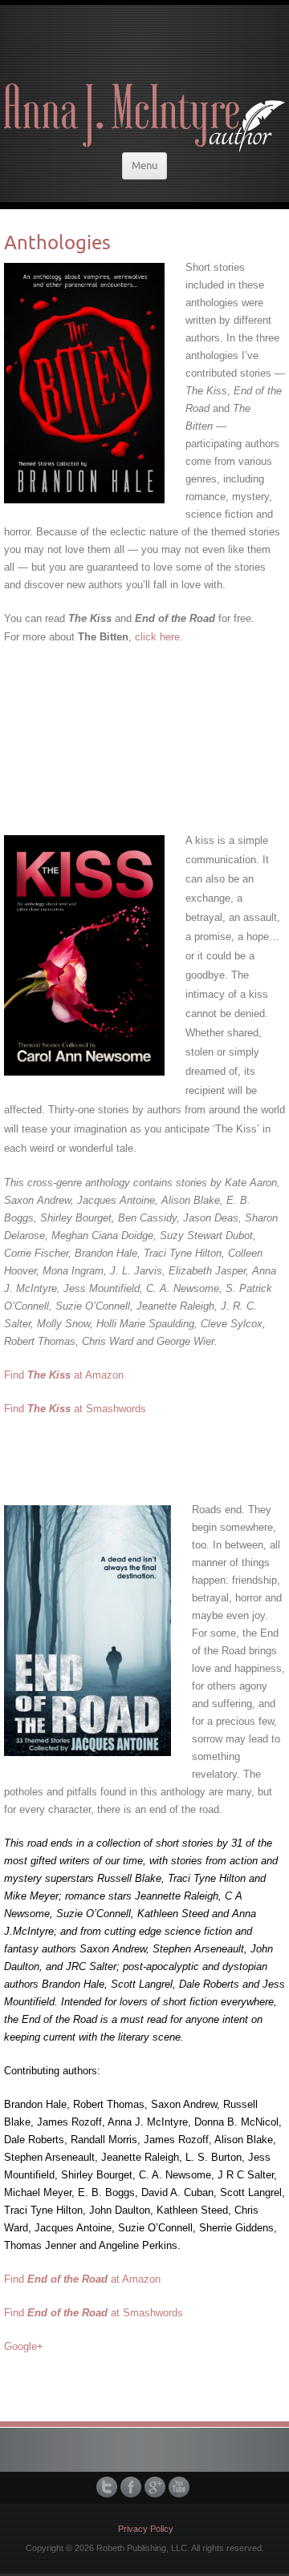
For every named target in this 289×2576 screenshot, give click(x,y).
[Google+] (157, 2487)
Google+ (24, 2346)
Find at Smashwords (75, 1409)
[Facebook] (132, 2487)
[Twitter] (108, 2487)
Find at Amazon (64, 1375)
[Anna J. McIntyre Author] (144, 77)
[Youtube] (181, 2487)
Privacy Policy (146, 2529)
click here (157, 637)
